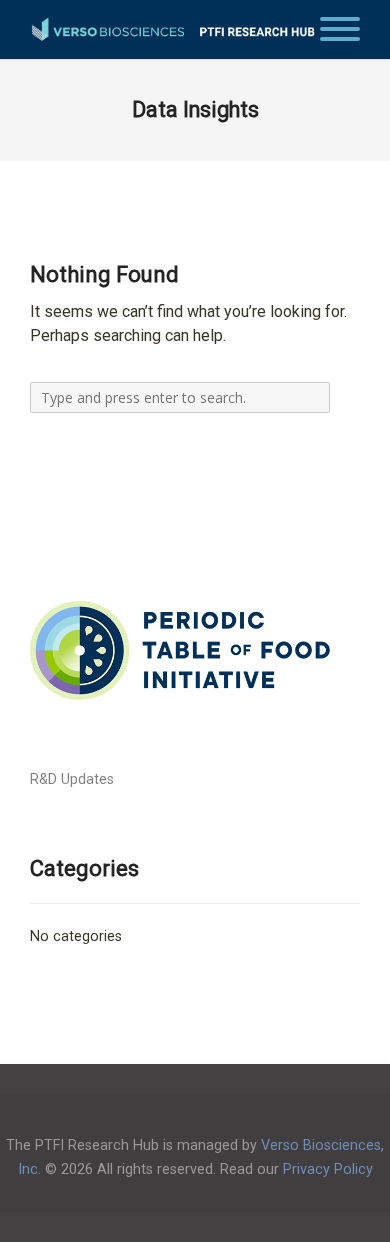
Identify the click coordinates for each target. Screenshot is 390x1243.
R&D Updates (72, 779)
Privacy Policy (328, 1169)
